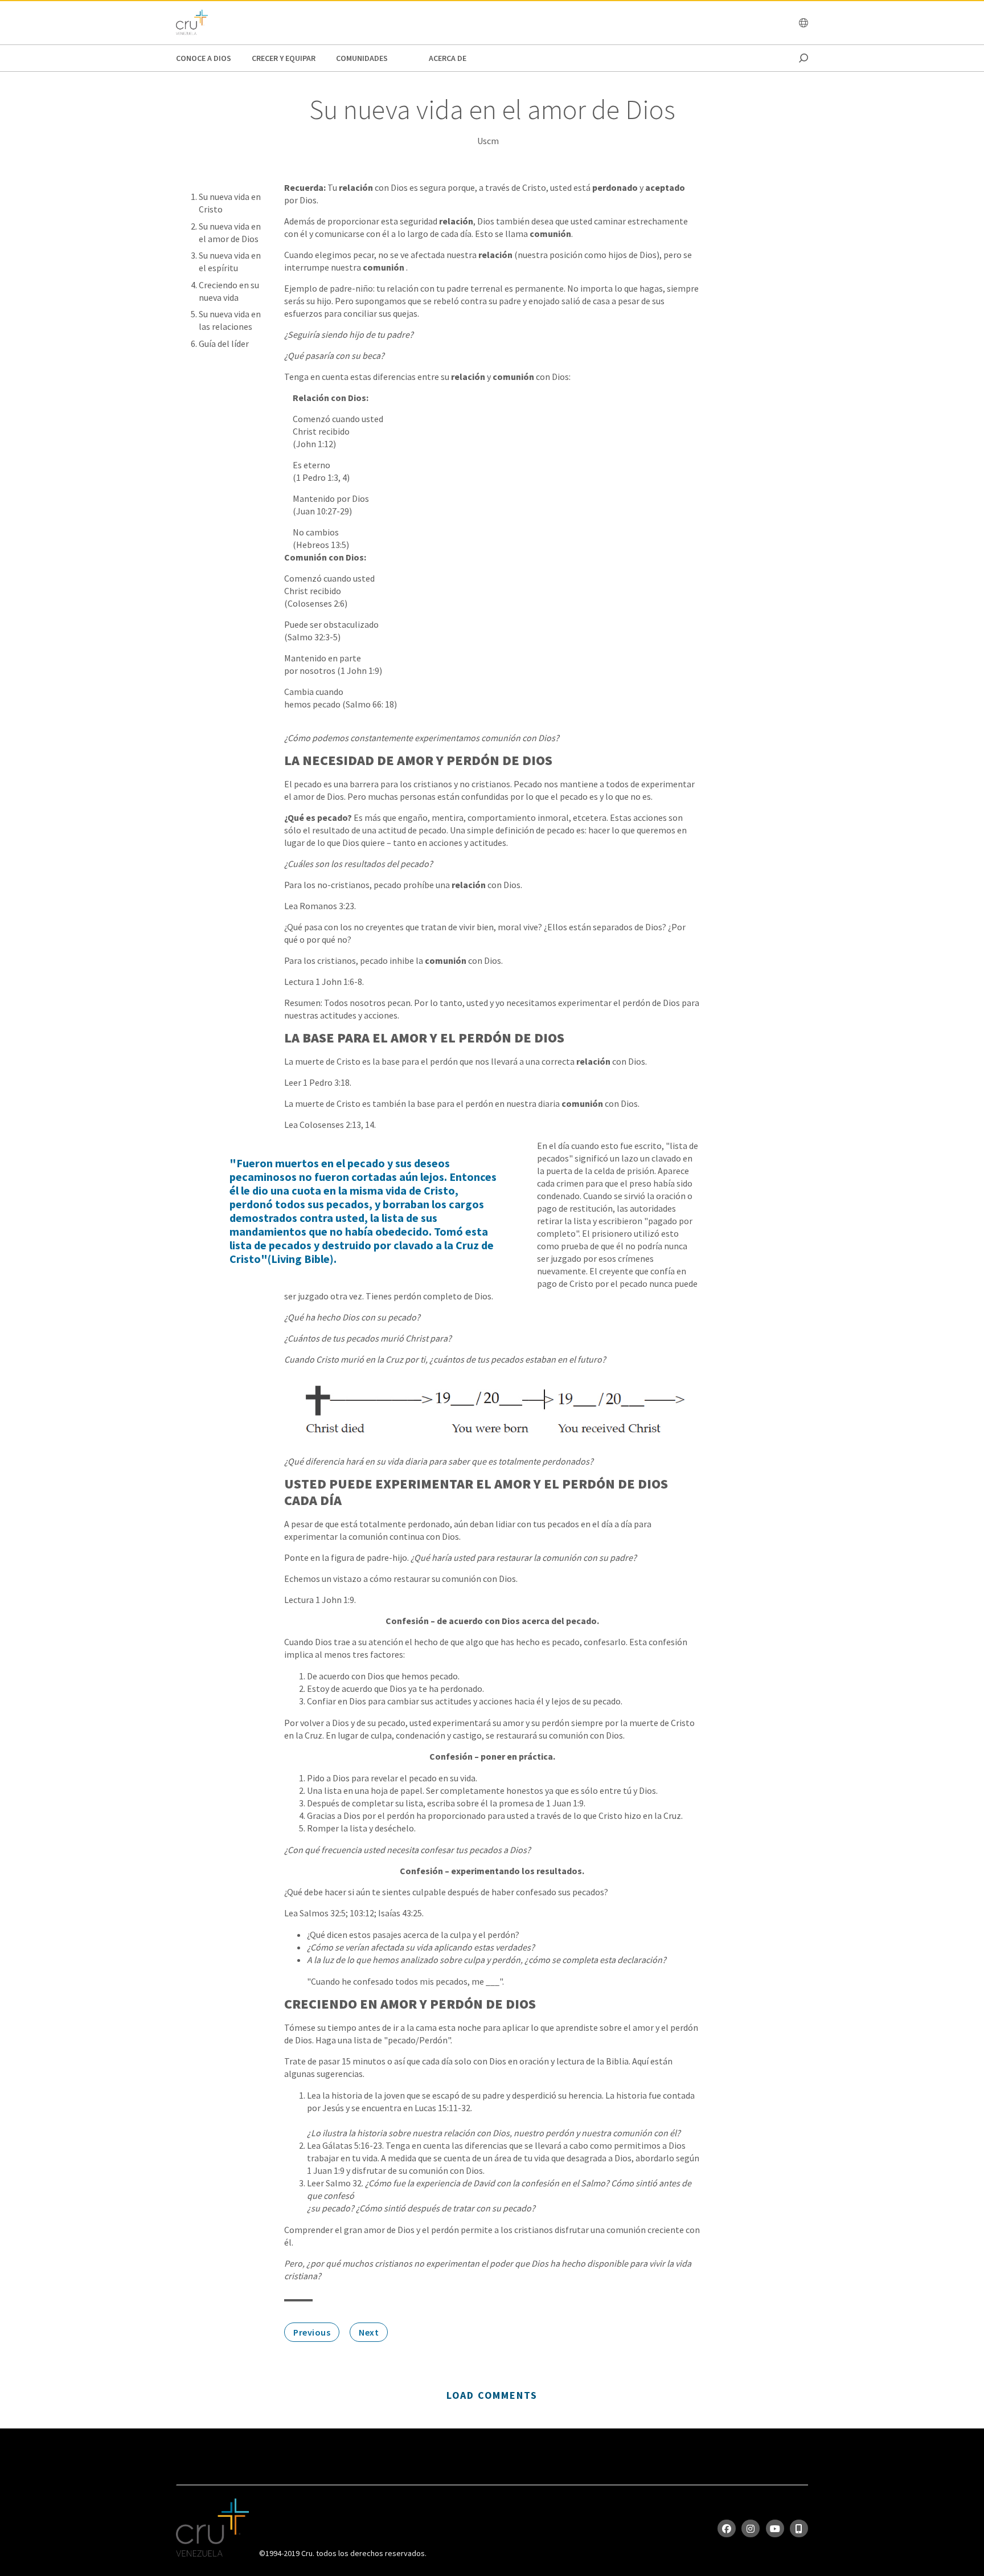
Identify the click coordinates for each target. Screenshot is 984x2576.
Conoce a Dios (204, 58)
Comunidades (362, 58)
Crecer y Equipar (284, 58)
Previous (312, 2332)
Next (369, 2332)
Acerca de (448, 58)
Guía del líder (224, 344)
